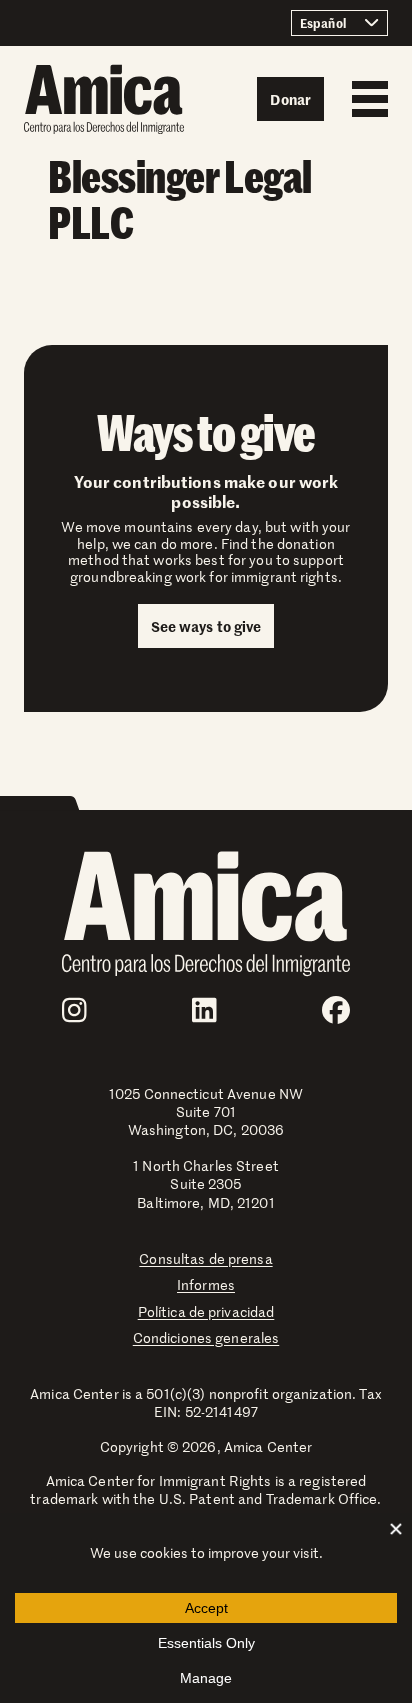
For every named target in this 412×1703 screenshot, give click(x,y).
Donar (290, 99)
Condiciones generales (206, 1337)
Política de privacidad (206, 1311)
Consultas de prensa (205, 1258)
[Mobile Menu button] (365, 99)
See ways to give (206, 626)
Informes (206, 1284)
